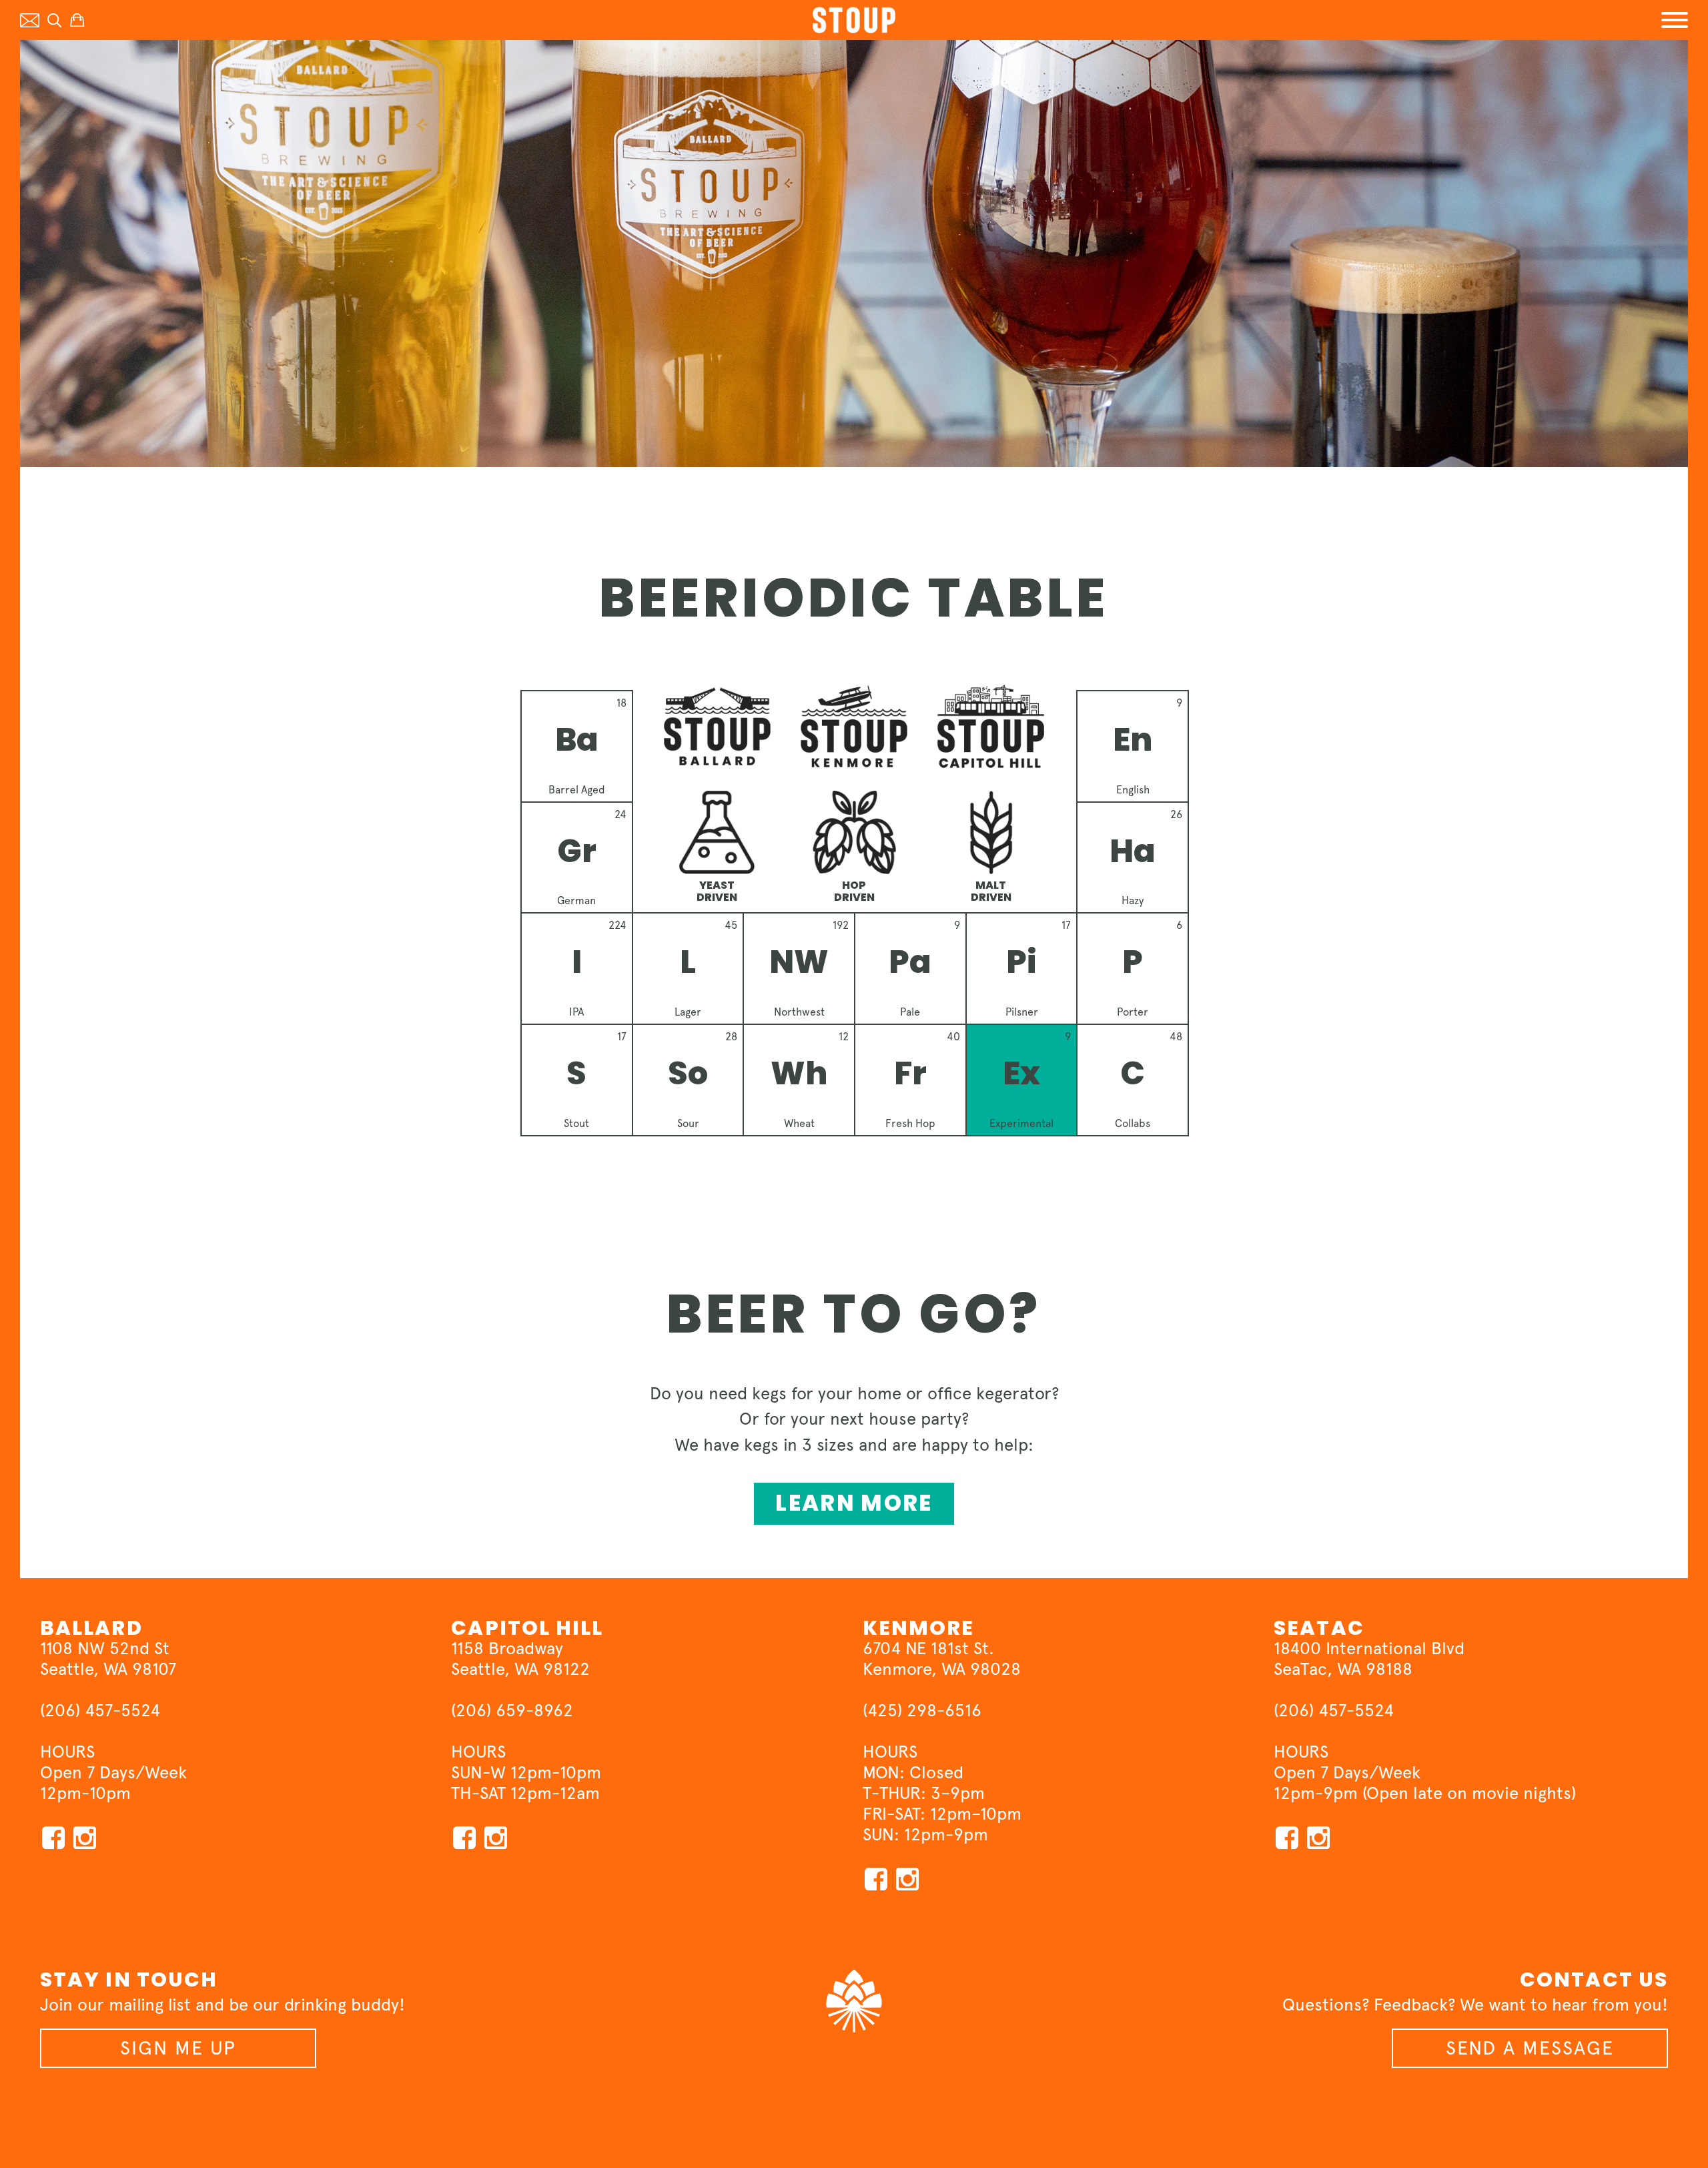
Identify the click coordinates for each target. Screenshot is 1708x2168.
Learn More (854, 1503)
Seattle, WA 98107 (108, 1669)
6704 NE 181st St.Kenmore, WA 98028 (942, 1659)
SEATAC (1319, 1628)
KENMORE (919, 1628)
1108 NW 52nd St (105, 1648)
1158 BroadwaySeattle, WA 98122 (520, 1659)
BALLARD (91, 1628)
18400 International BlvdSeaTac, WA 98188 (1369, 1659)
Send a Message (1530, 2048)
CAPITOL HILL (527, 1628)
